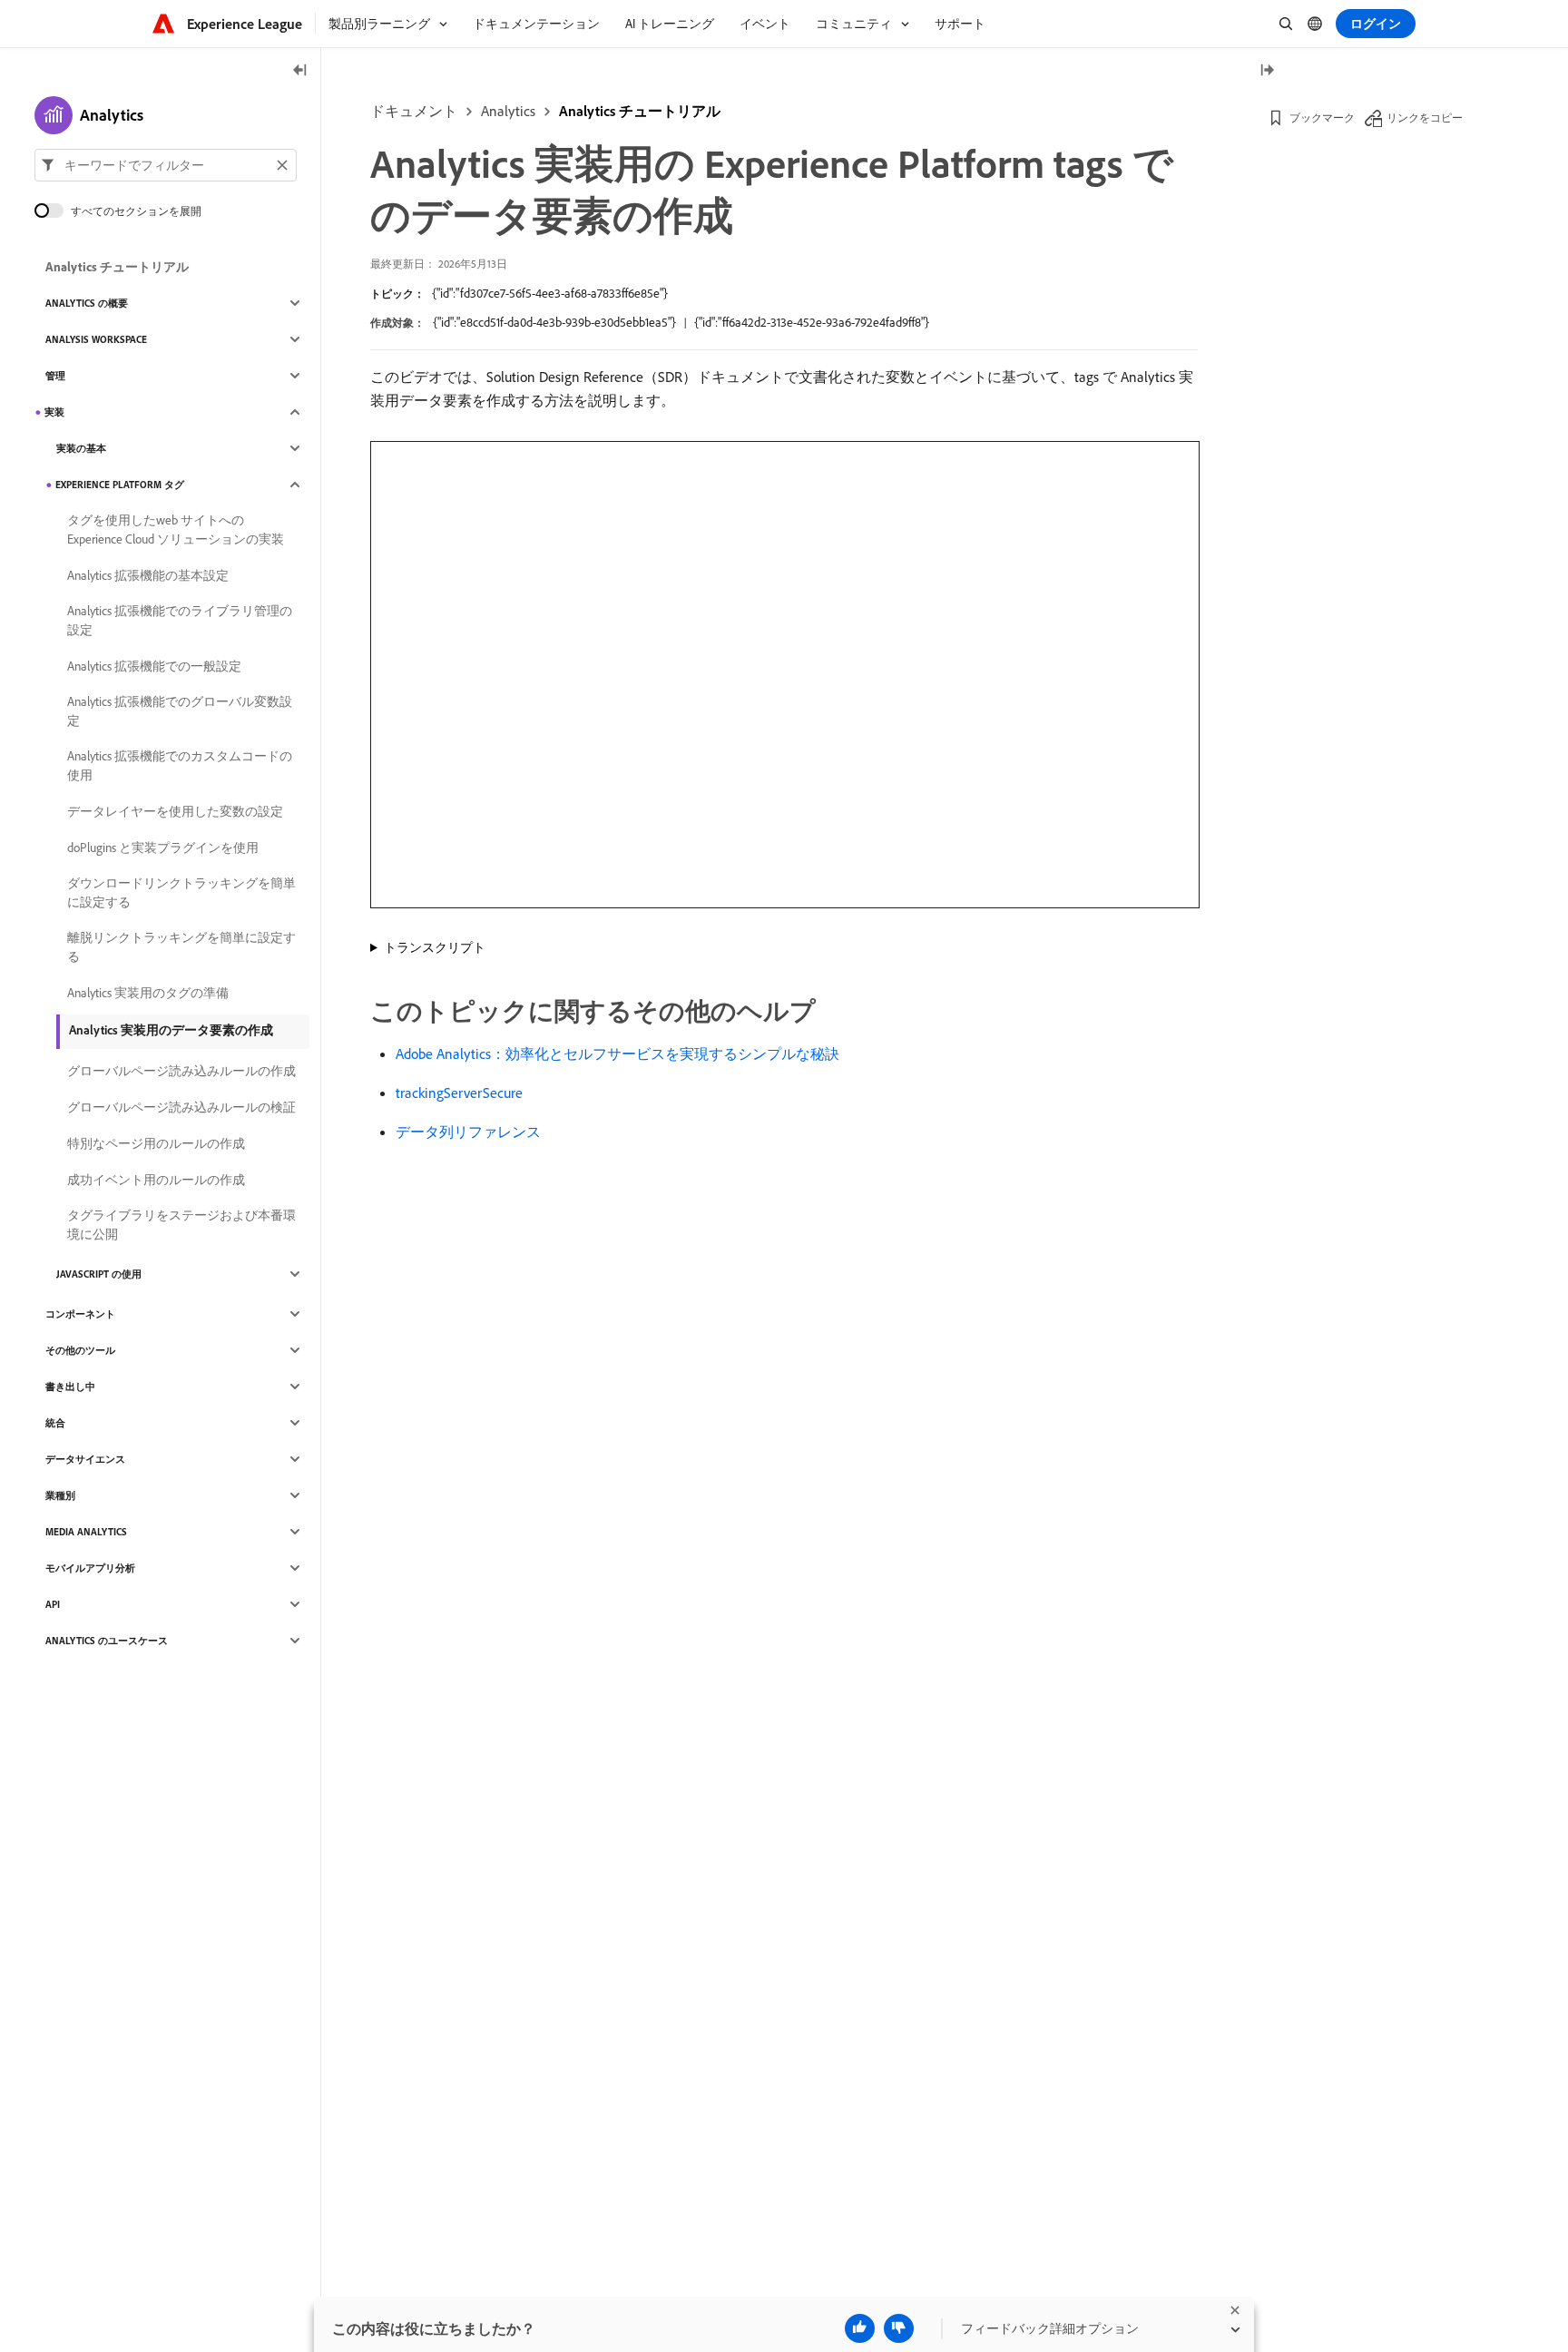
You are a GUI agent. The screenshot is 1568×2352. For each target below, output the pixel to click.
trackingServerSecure (459, 1093)
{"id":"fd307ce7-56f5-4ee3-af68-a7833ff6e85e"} (550, 293)
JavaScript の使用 (99, 1274)
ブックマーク (1322, 118)
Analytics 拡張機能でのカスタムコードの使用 (180, 765)
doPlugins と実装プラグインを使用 (163, 848)
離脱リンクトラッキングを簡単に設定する (181, 947)
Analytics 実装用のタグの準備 (148, 993)
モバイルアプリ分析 (90, 1568)
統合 (55, 1423)
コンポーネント (80, 1314)
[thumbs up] (860, 2328)
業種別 (60, 1495)
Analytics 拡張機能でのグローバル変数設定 (180, 711)
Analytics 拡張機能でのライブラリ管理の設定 (180, 620)
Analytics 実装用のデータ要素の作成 (171, 1030)
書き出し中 (70, 1387)
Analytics (508, 111)
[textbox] (166, 165)
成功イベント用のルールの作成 (156, 1180)
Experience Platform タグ (120, 485)
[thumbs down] (899, 2328)
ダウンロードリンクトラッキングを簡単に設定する (181, 892)
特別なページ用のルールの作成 (156, 1143)
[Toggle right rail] (1267, 71)
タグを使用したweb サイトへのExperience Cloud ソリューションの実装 (176, 529)
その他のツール (80, 1350)
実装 (54, 412)
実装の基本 (81, 448)
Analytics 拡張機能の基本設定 (148, 575)
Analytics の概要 (87, 303)
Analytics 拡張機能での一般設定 (154, 666)
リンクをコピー (1425, 118)
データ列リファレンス (468, 1132)
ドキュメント (414, 111)
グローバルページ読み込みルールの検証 (181, 1107)
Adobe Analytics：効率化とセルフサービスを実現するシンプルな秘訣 (617, 1053)
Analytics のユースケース (107, 1641)
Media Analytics (86, 1532)
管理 (55, 376)
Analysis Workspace (96, 339)
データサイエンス (85, 1459)
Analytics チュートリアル (640, 111)
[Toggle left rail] (300, 71)
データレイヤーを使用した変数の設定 (175, 811)
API (53, 1604)
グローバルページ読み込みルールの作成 (181, 1071)
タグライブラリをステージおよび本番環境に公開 (181, 1225)
